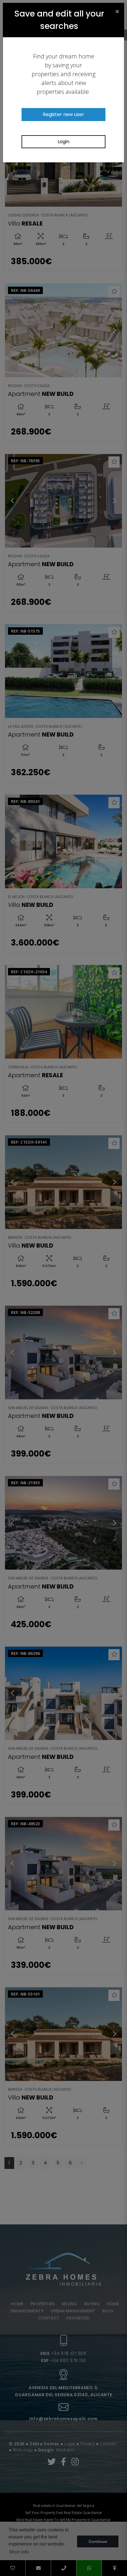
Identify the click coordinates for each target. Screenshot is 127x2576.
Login (63, 142)
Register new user (63, 114)
